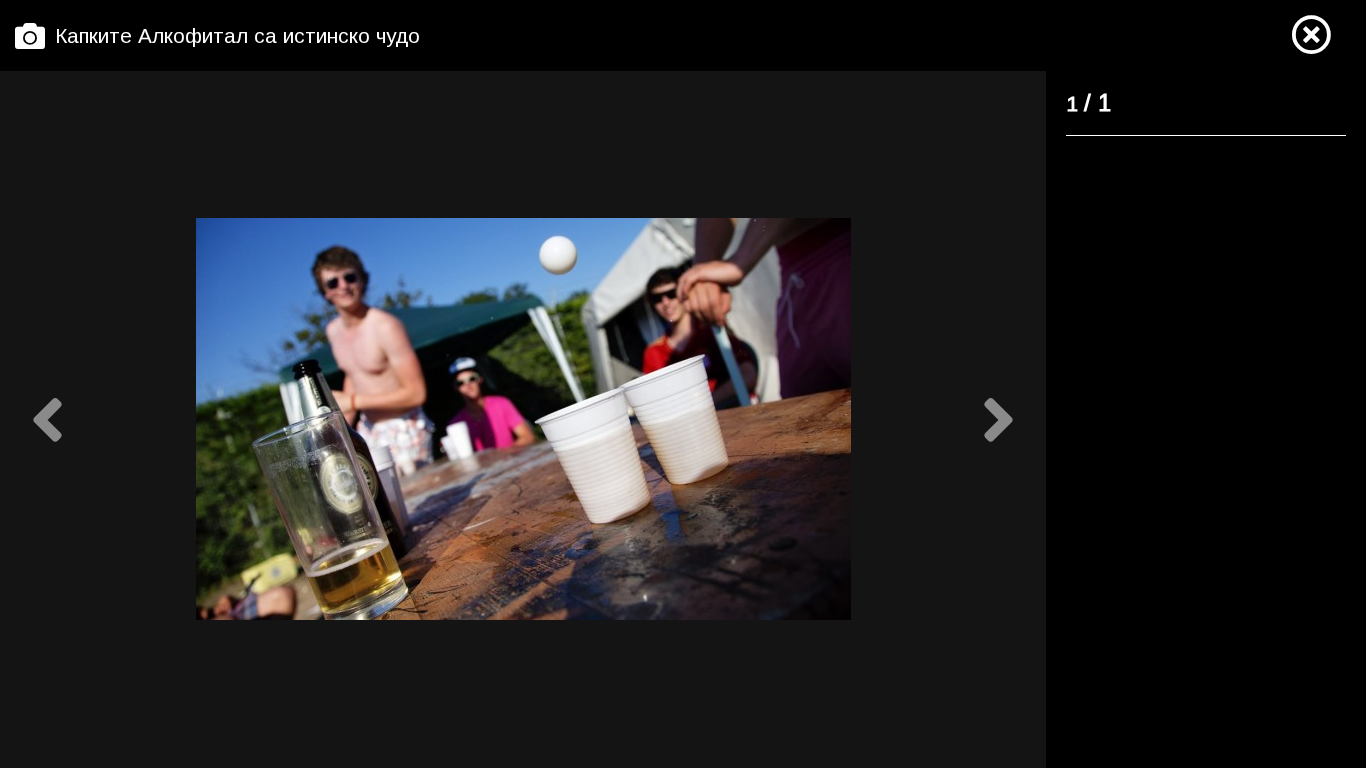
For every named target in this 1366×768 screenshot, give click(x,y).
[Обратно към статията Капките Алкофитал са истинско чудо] (1311, 36)
